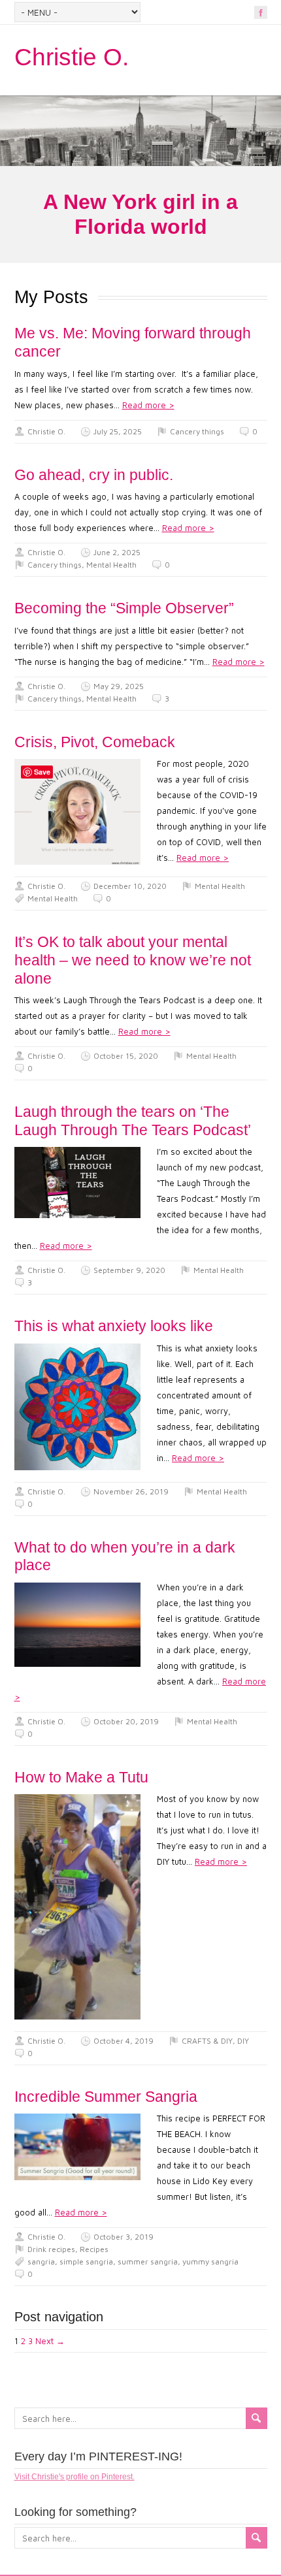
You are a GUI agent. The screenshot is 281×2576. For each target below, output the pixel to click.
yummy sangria (210, 2262)
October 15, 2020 (126, 1056)
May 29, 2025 (119, 686)
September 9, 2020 (129, 1270)
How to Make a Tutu (81, 1777)
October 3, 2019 (124, 2237)
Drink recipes (51, 2249)
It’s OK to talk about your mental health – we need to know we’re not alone (133, 960)
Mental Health (111, 565)
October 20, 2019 (126, 1721)
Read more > (148, 405)
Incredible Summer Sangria (106, 2097)
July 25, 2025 (118, 431)
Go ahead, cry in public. (94, 475)
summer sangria (148, 2262)
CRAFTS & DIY (207, 2041)
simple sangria (86, 2262)
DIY (243, 2041)
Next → (50, 2341)
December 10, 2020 (130, 886)
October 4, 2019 (124, 2041)
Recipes (94, 2249)
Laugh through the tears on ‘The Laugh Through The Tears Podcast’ (133, 1121)
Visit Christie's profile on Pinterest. (74, 2477)
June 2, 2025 (117, 552)
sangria (41, 2262)
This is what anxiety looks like (114, 1326)
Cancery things (197, 431)
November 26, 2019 (131, 1491)
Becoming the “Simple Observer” (124, 608)
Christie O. (72, 57)
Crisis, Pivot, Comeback (95, 742)
